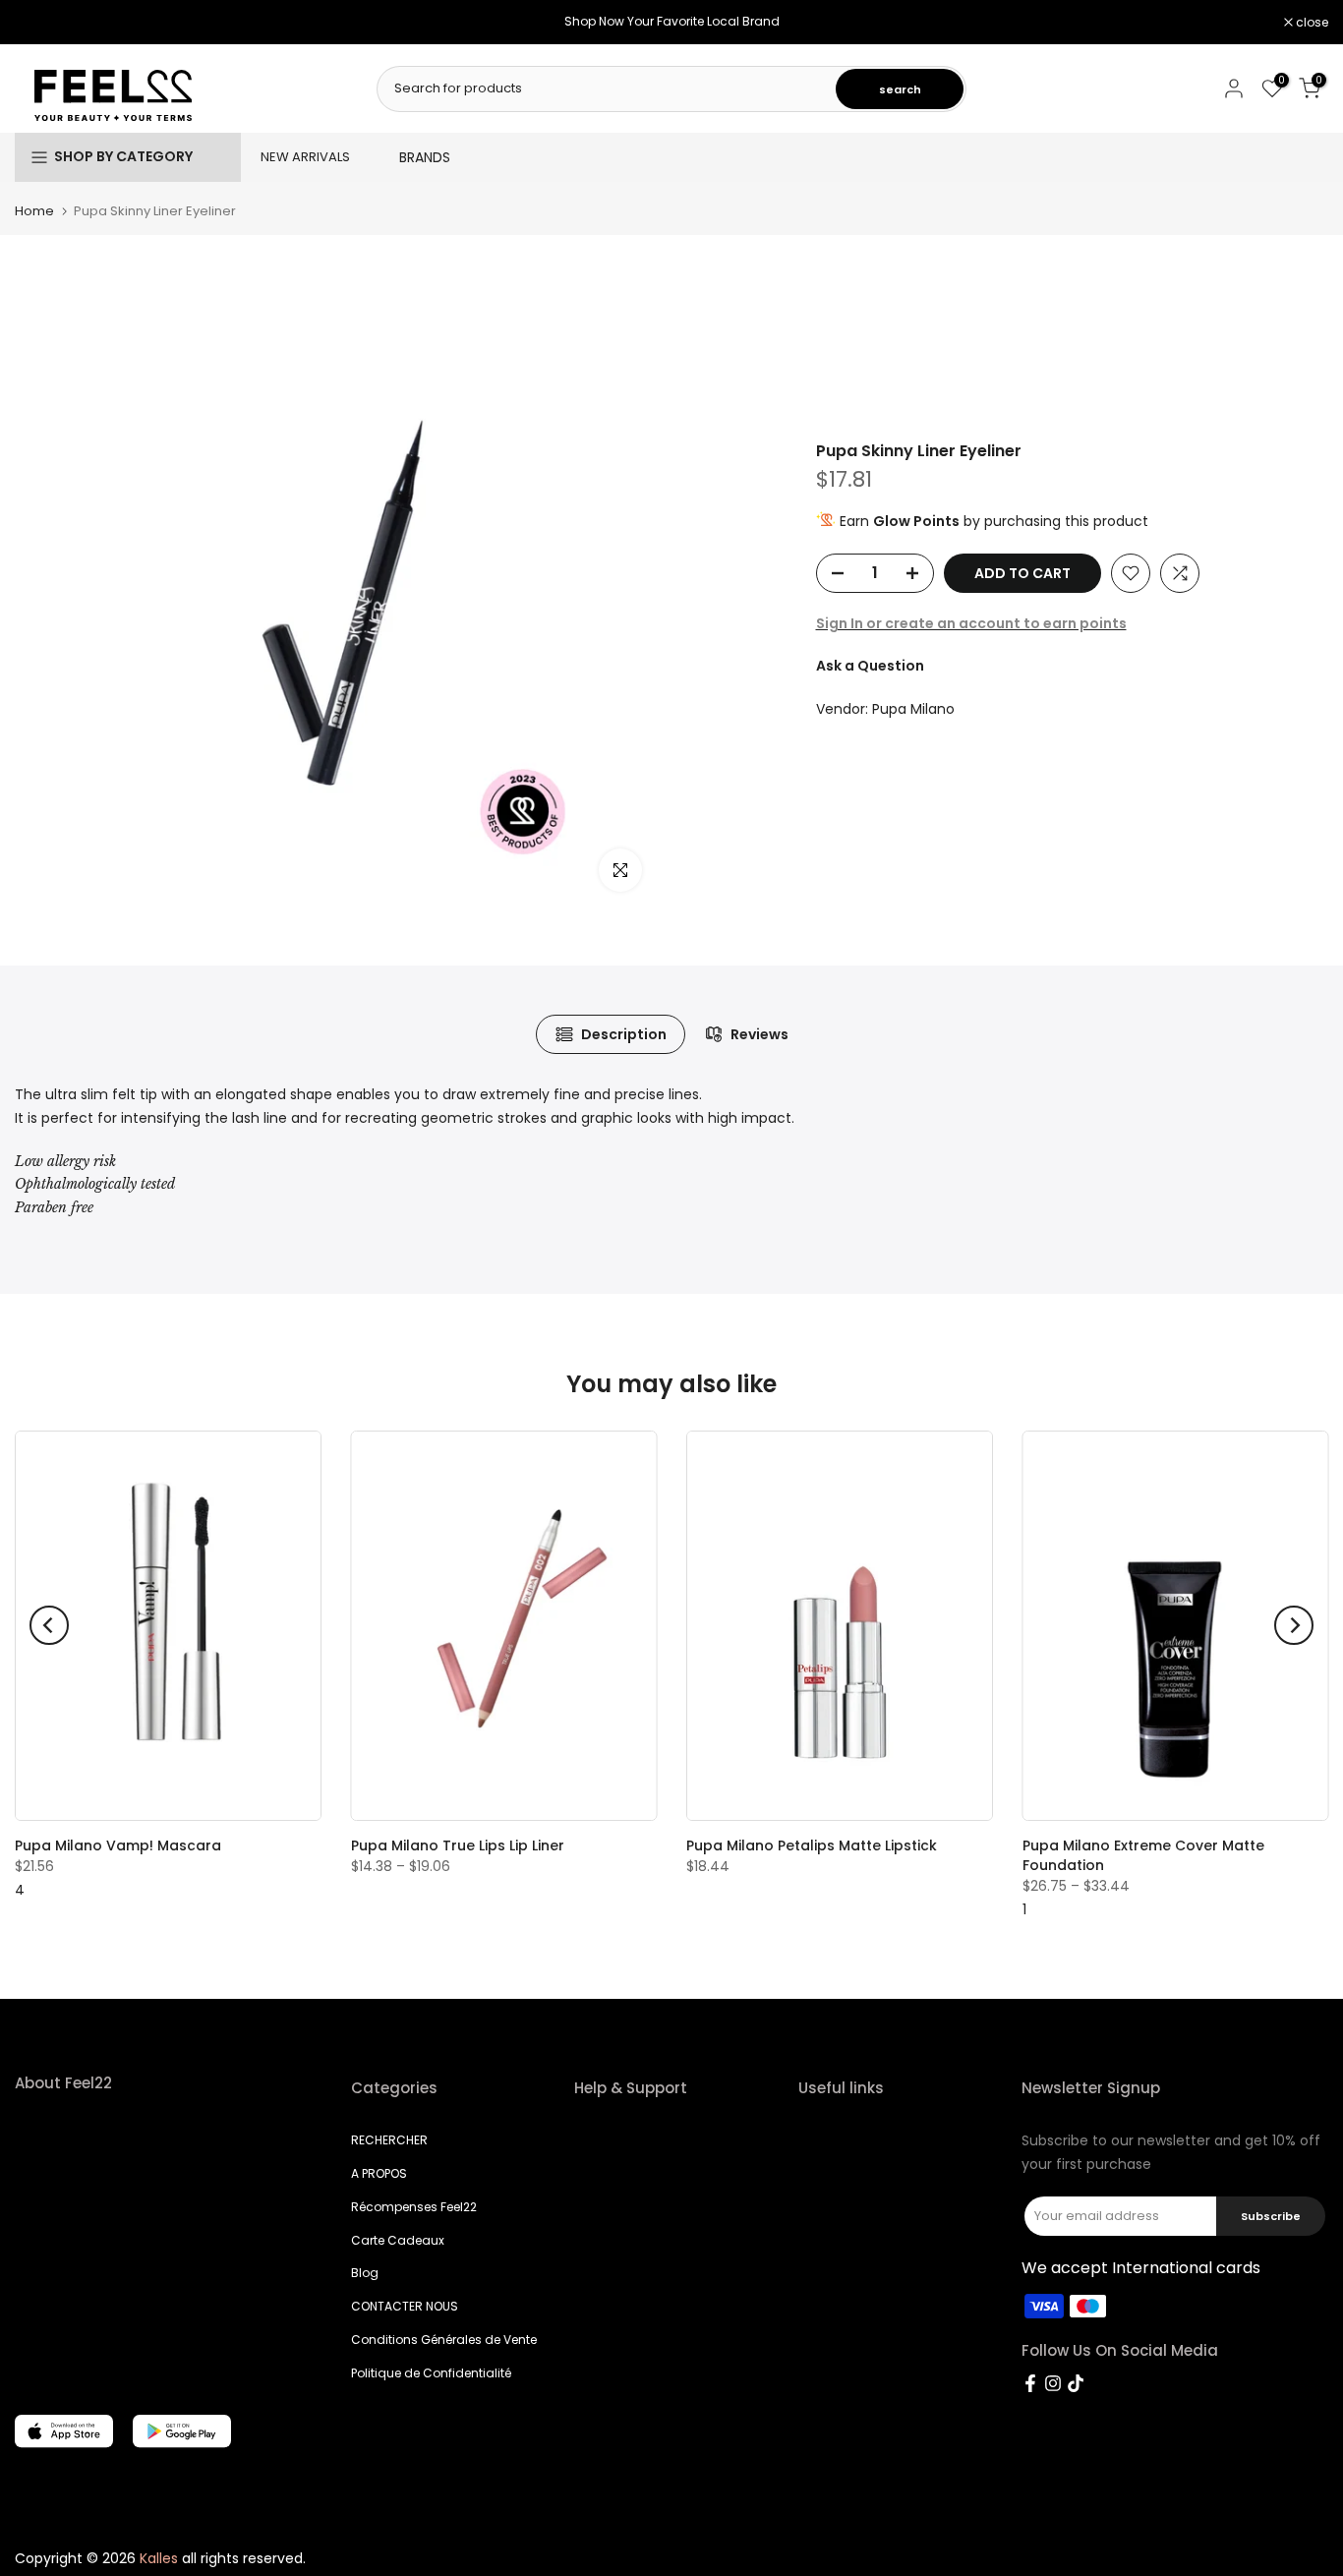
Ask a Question (870, 667)
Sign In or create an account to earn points (971, 623)
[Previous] (49, 1625)
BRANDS (425, 157)
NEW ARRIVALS (305, 157)
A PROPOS (379, 2173)
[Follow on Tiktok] (1076, 2383)
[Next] (1294, 1625)
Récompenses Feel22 (414, 2207)
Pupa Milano (913, 710)
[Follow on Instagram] (1053, 2383)
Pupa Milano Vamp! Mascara (118, 1845)
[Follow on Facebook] (1030, 2383)
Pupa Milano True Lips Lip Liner (458, 1845)
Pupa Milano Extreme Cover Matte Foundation (1143, 1855)
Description (624, 1034)
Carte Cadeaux (398, 2240)
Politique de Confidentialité (431, 2373)
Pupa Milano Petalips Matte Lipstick (812, 1845)
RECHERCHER (389, 2140)
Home (34, 211)
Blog (365, 2273)
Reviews (759, 1034)
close (41, 23)
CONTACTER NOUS (405, 2306)
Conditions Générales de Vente (444, 2340)
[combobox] (608, 88)
